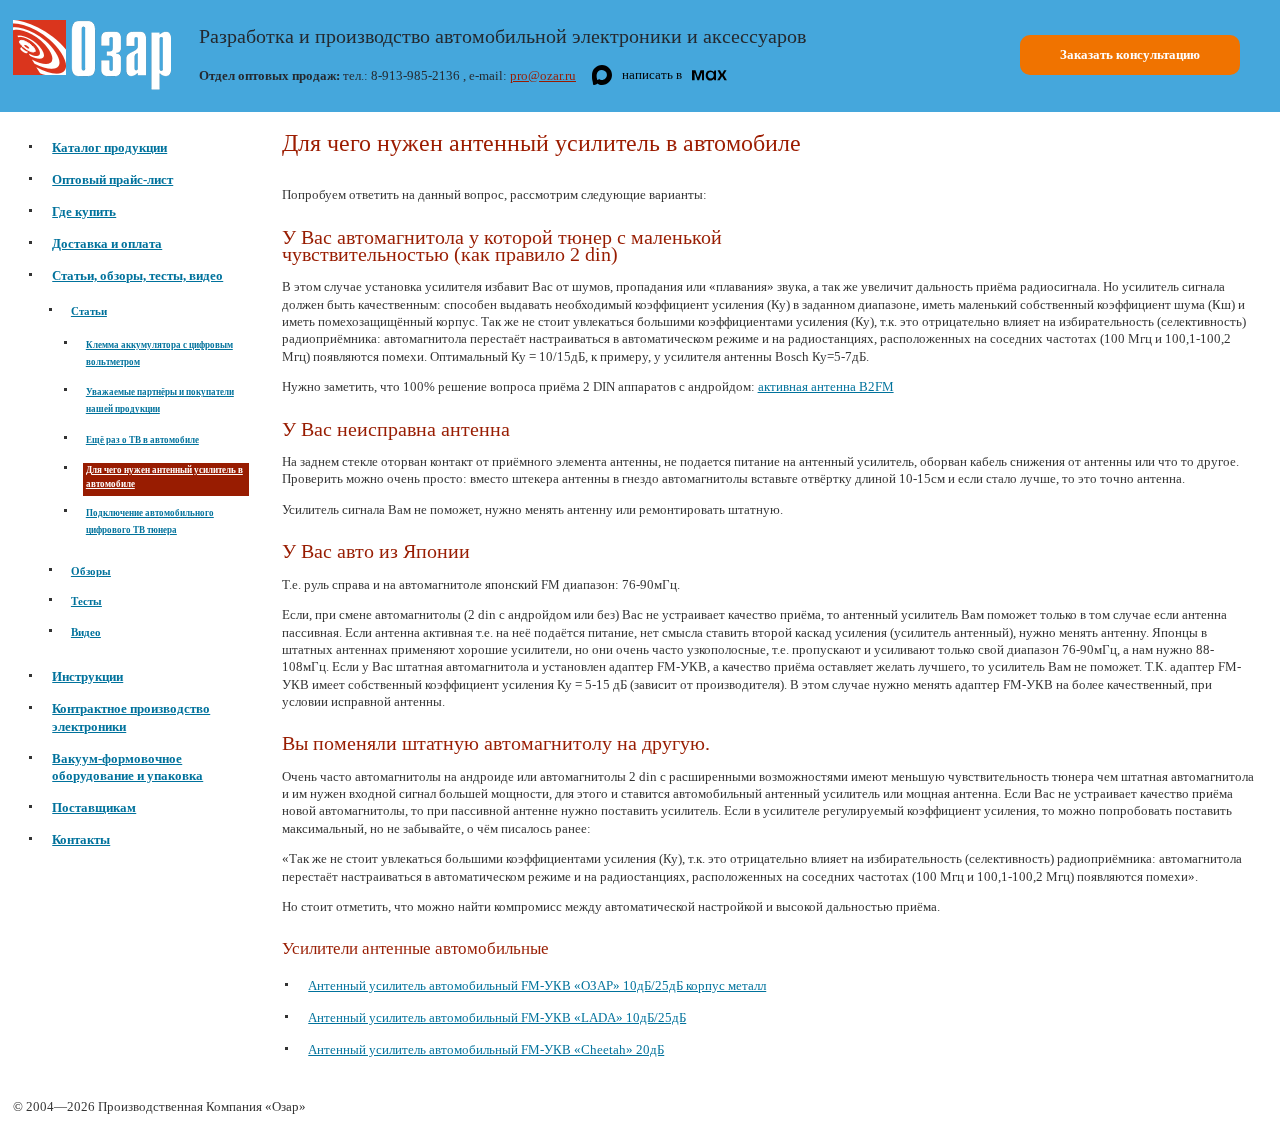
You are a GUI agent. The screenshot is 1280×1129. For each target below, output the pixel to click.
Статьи (89, 311)
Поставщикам (94, 807)
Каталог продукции (109, 147)
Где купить (84, 211)
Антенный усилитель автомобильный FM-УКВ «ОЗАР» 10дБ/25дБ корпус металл (537, 985)
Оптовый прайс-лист (112, 179)
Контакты (81, 839)
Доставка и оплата (107, 243)
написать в (652, 74)
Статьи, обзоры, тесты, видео (137, 275)
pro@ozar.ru (543, 75)
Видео (86, 632)
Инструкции (87, 676)
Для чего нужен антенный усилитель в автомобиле (164, 477)
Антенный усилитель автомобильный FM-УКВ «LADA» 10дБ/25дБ (497, 1017)
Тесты (86, 601)
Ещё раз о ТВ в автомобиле (142, 440)
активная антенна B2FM (826, 386)
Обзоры (91, 571)
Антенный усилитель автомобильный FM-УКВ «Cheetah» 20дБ (486, 1049)
